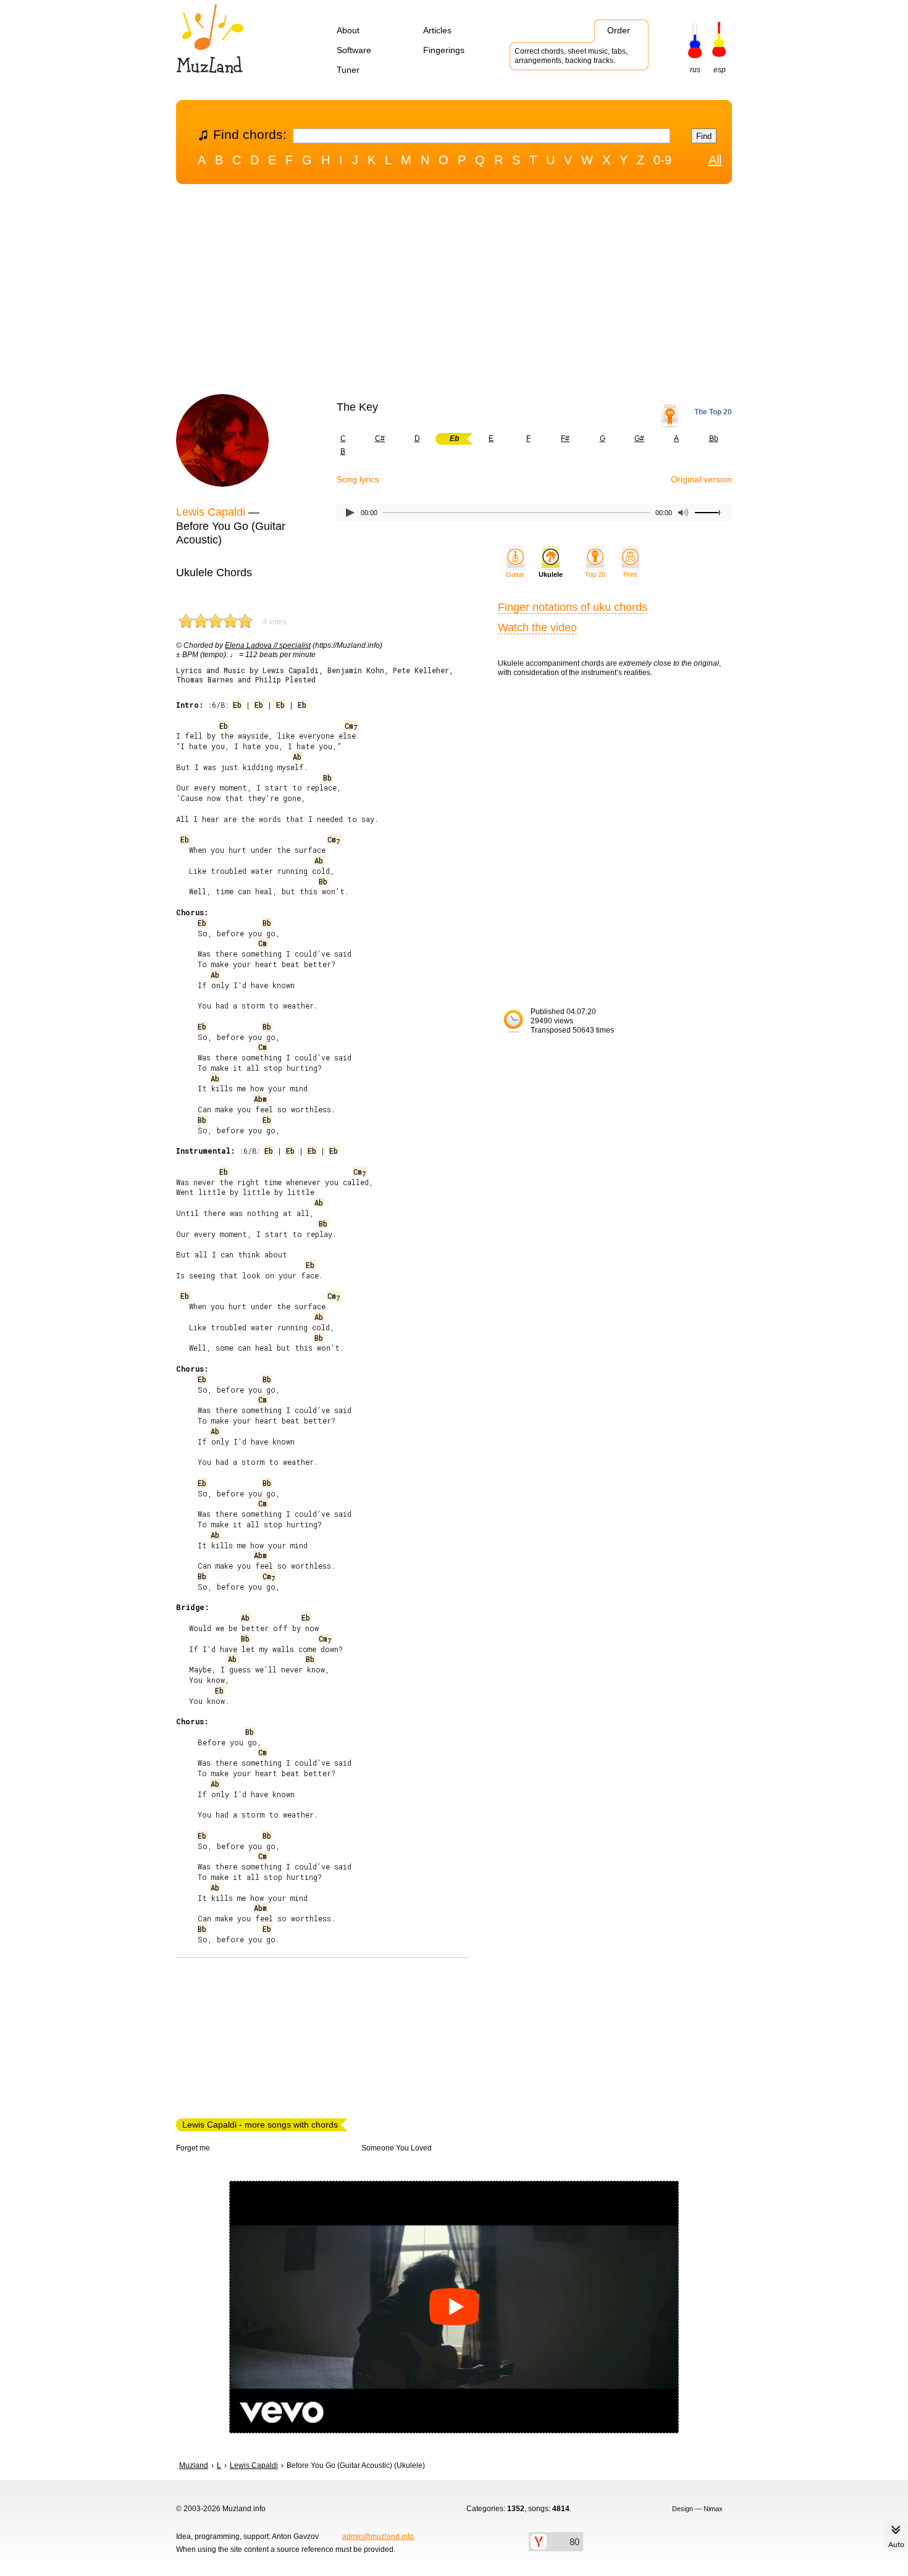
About (348, 30)
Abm (260, 1099)
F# (565, 438)
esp (720, 70)
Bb (714, 438)
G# (639, 438)
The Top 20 (713, 412)
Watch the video (537, 627)
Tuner (348, 70)
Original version (701, 479)
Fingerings (444, 50)
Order (619, 30)
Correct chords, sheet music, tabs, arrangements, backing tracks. (571, 56)
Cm (351, 726)
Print (630, 574)
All (715, 160)
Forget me (193, 2148)
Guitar (515, 574)
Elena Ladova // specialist (268, 645)
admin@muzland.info (378, 2536)
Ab (297, 757)
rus (695, 70)
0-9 (662, 160)
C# (380, 438)
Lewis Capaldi (211, 512)
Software (354, 50)
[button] (454, 2307)
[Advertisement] (454, 292)
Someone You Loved (397, 2148)
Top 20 (595, 574)
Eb (237, 705)
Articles (437, 30)
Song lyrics (358, 479)
